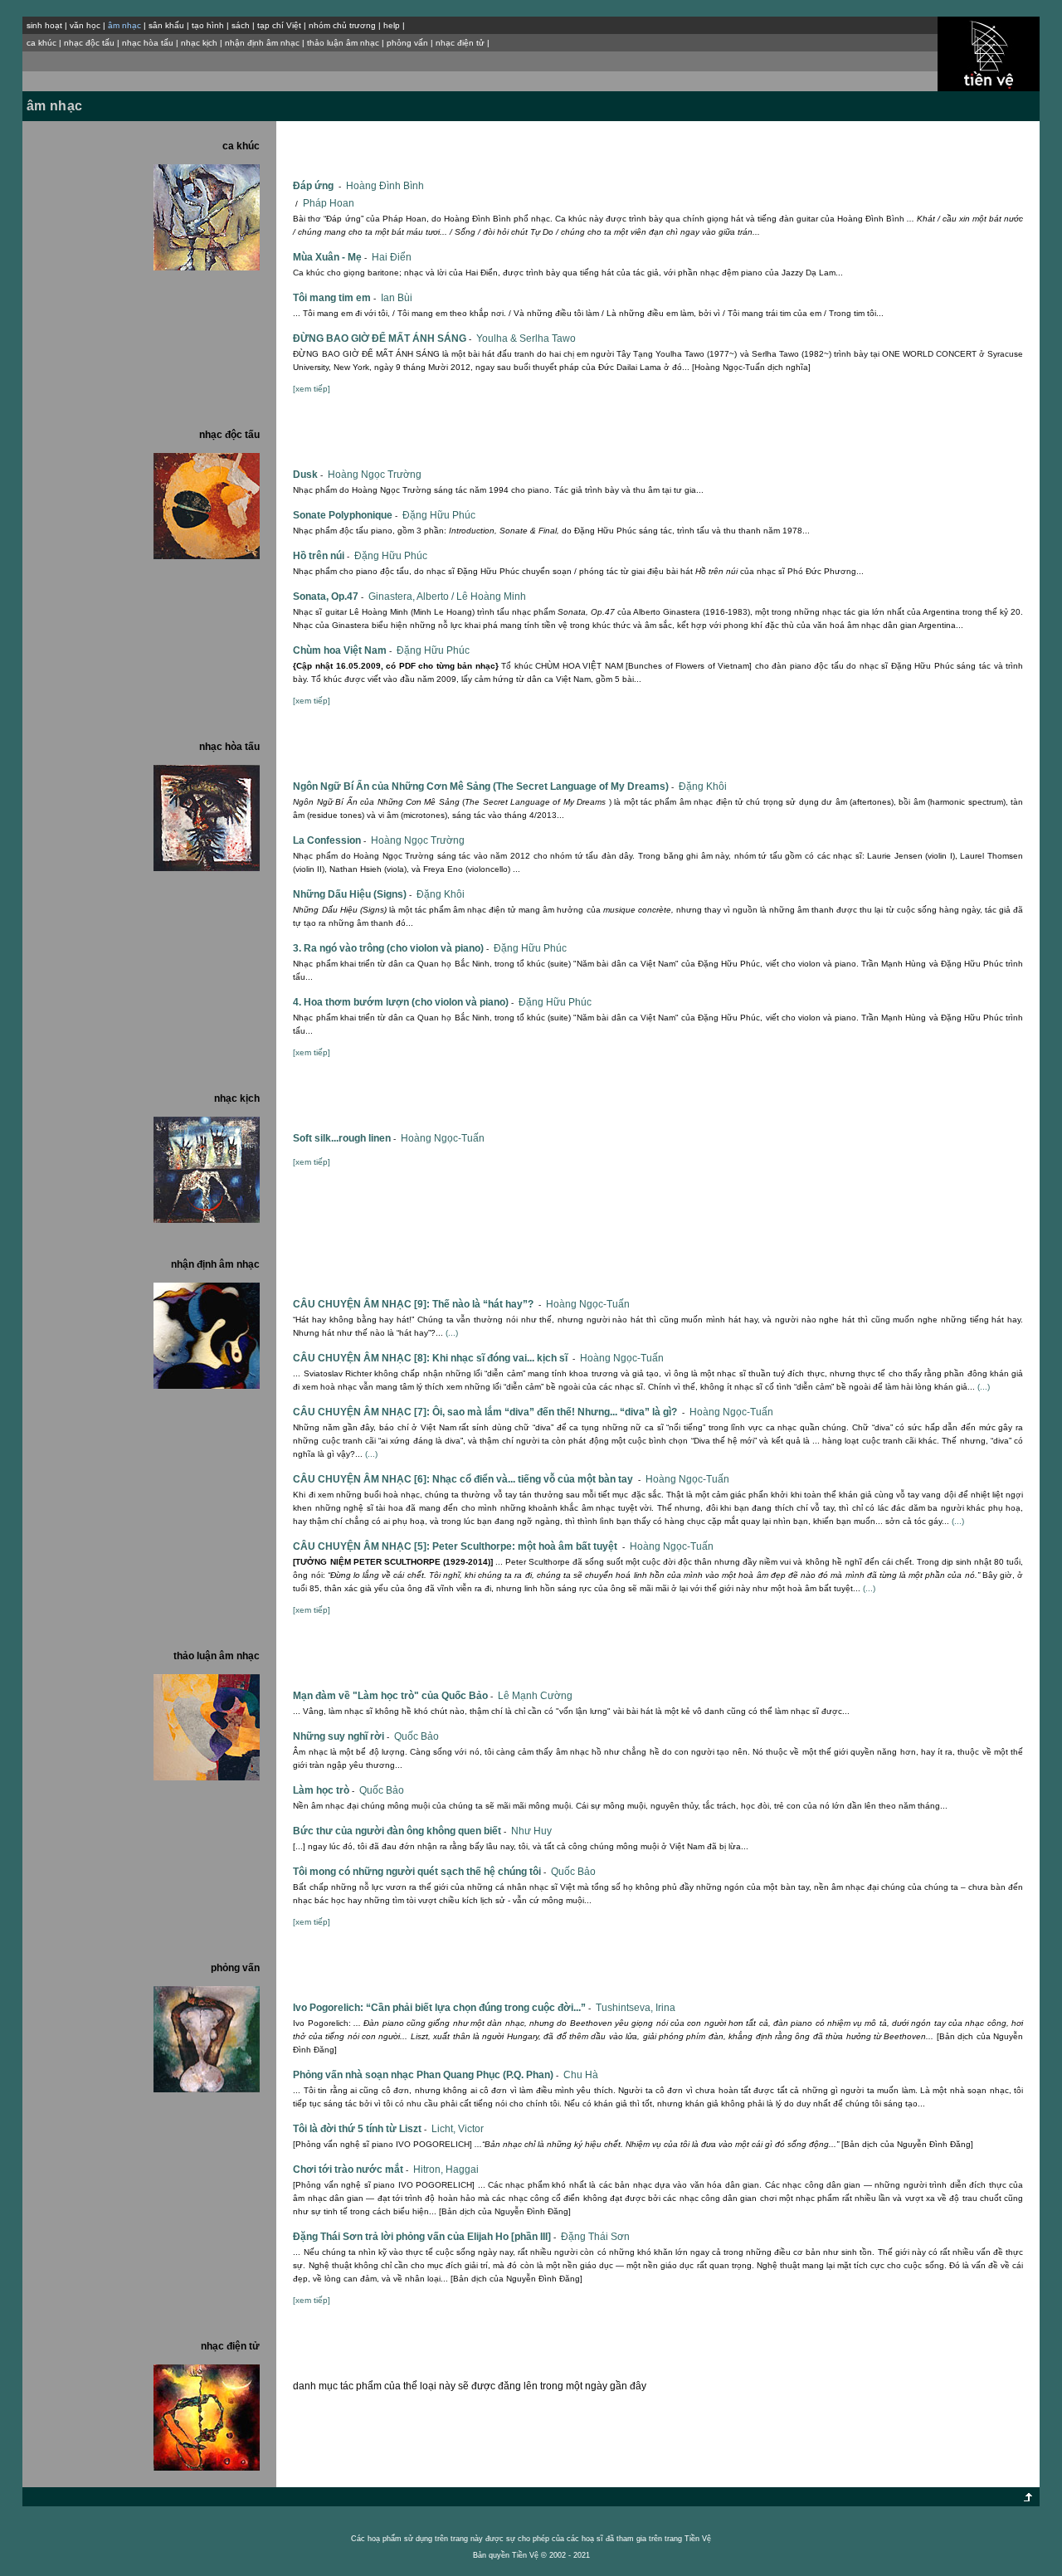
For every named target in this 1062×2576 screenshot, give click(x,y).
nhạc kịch (199, 43)
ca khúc (41, 43)
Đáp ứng (317, 186)
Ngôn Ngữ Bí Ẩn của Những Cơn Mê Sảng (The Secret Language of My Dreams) (483, 786)
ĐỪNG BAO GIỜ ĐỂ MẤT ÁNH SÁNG (382, 338)
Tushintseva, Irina (636, 2008)
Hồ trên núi (321, 556)
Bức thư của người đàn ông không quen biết (399, 1831)
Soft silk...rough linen (344, 1138)
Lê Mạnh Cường (535, 1696)
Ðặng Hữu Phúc (439, 515)
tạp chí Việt (279, 25)
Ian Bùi (397, 298)
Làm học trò (324, 1790)
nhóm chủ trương (342, 25)
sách (241, 25)
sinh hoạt (44, 25)
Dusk (308, 475)
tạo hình (208, 25)
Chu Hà (581, 2075)
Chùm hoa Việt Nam (342, 650)
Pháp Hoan (329, 203)
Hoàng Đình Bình (385, 186)
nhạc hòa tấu (148, 43)
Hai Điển (392, 257)
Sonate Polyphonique (345, 515)
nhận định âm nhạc (262, 43)
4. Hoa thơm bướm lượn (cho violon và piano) (403, 1002)
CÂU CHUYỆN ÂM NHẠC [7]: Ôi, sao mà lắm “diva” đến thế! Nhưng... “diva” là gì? (489, 1412)
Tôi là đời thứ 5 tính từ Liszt (360, 2129)
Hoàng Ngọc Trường (375, 475)
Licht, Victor (458, 2129)
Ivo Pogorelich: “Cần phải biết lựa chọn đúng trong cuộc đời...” (442, 2008)
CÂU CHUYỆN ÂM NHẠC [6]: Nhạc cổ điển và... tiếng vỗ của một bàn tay (467, 1479)
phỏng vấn (407, 43)
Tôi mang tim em (334, 298)
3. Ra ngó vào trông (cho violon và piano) (391, 948)
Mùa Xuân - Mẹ (330, 257)
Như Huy (531, 1831)
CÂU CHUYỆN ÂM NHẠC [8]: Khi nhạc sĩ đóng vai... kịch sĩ (434, 1358)
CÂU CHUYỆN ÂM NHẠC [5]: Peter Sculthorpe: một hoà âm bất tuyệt (459, 1546)
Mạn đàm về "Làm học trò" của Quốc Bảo (393, 1696)
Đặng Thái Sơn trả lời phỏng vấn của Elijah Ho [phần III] (424, 2237)
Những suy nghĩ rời (341, 1736)
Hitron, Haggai (446, 2169)
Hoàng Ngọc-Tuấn (443, 1138)
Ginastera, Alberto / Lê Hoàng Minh (447, 597)
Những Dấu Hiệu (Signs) (352, 894)
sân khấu (166, 25)
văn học (85, 25)
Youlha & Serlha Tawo (526, 338)
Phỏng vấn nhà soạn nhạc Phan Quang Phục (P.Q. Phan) (426, 2075)
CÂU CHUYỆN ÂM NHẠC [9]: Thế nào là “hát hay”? (417, 1304)
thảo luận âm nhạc (343, 43)
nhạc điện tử (460, 43)
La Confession (329, 840)
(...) (452, 1333)
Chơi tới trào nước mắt (351, 2169)
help (392, 25)
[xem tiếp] (312, 389)
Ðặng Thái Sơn (595, 2237)
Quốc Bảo (417, 1736)
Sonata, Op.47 (328, 597)
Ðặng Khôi (703, 786)
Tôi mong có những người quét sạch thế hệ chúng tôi (419, 1872)
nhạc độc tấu (89, 43)
